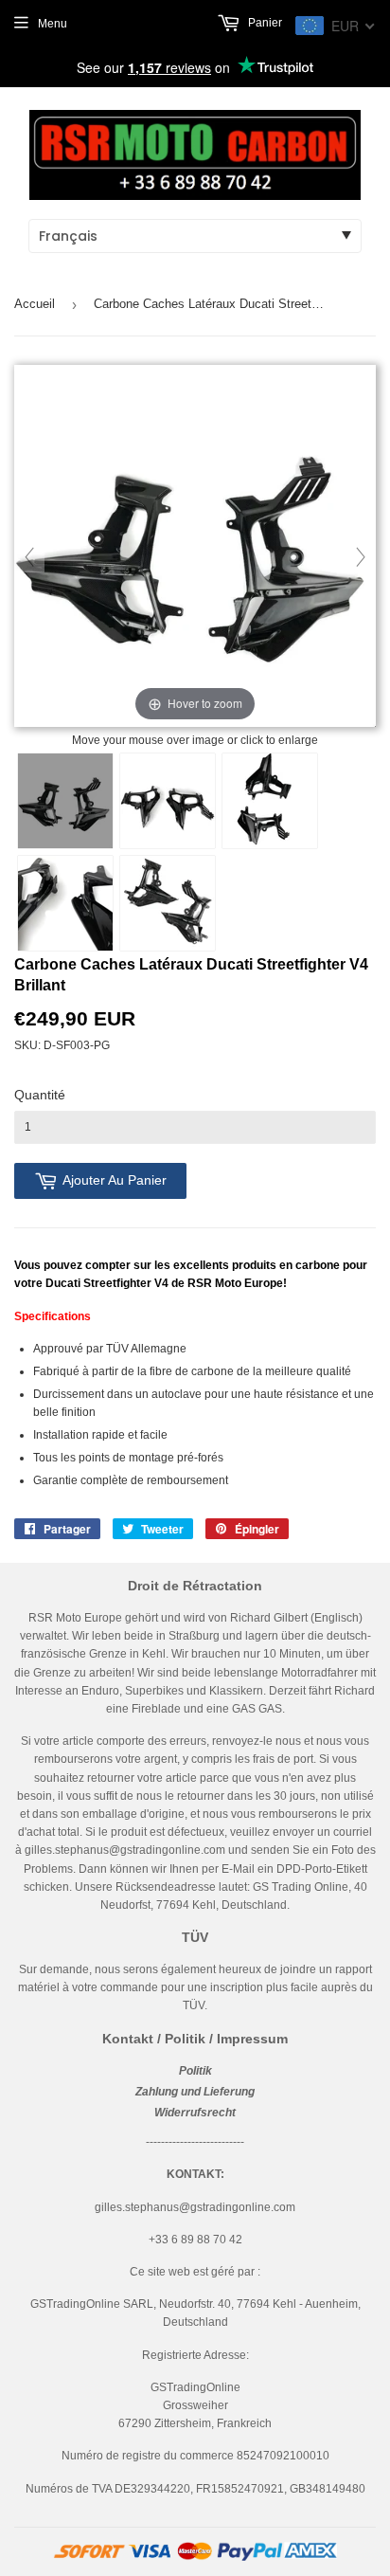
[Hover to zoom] (195, 547)
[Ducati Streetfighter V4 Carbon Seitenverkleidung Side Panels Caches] (65, 801)
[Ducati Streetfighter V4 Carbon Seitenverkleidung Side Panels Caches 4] (270, 801)
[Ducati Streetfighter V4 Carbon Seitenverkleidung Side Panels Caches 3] (168, 801)
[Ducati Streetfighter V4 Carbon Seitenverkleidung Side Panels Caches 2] (168, 903)
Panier (264, 23)
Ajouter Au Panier (115, 1180)
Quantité (40, 1095)
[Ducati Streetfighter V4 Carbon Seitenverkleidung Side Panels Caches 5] (65, 903)
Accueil (35, 304)
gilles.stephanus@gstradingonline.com (125, 1850)
